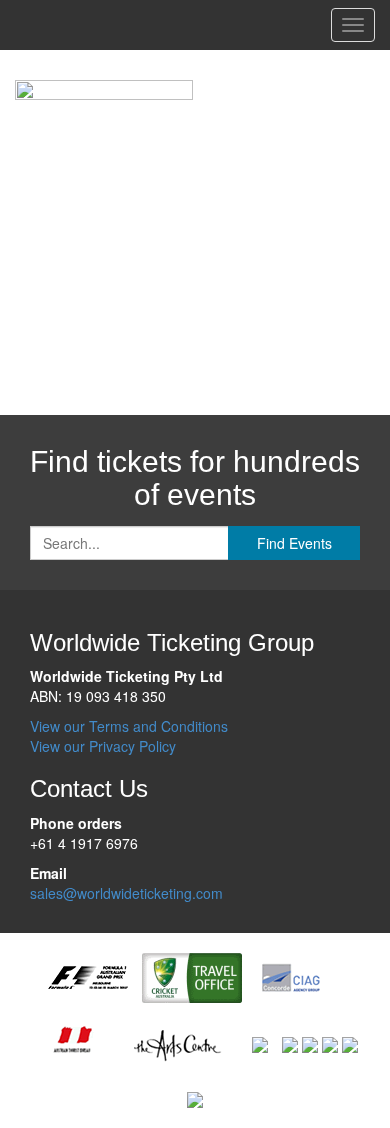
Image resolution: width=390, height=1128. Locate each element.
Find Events (294, 543)
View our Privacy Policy (103, 746)
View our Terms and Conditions (129, 726)
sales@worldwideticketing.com (126, 893)
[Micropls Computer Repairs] (330, 1043)
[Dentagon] (310, 1043)
